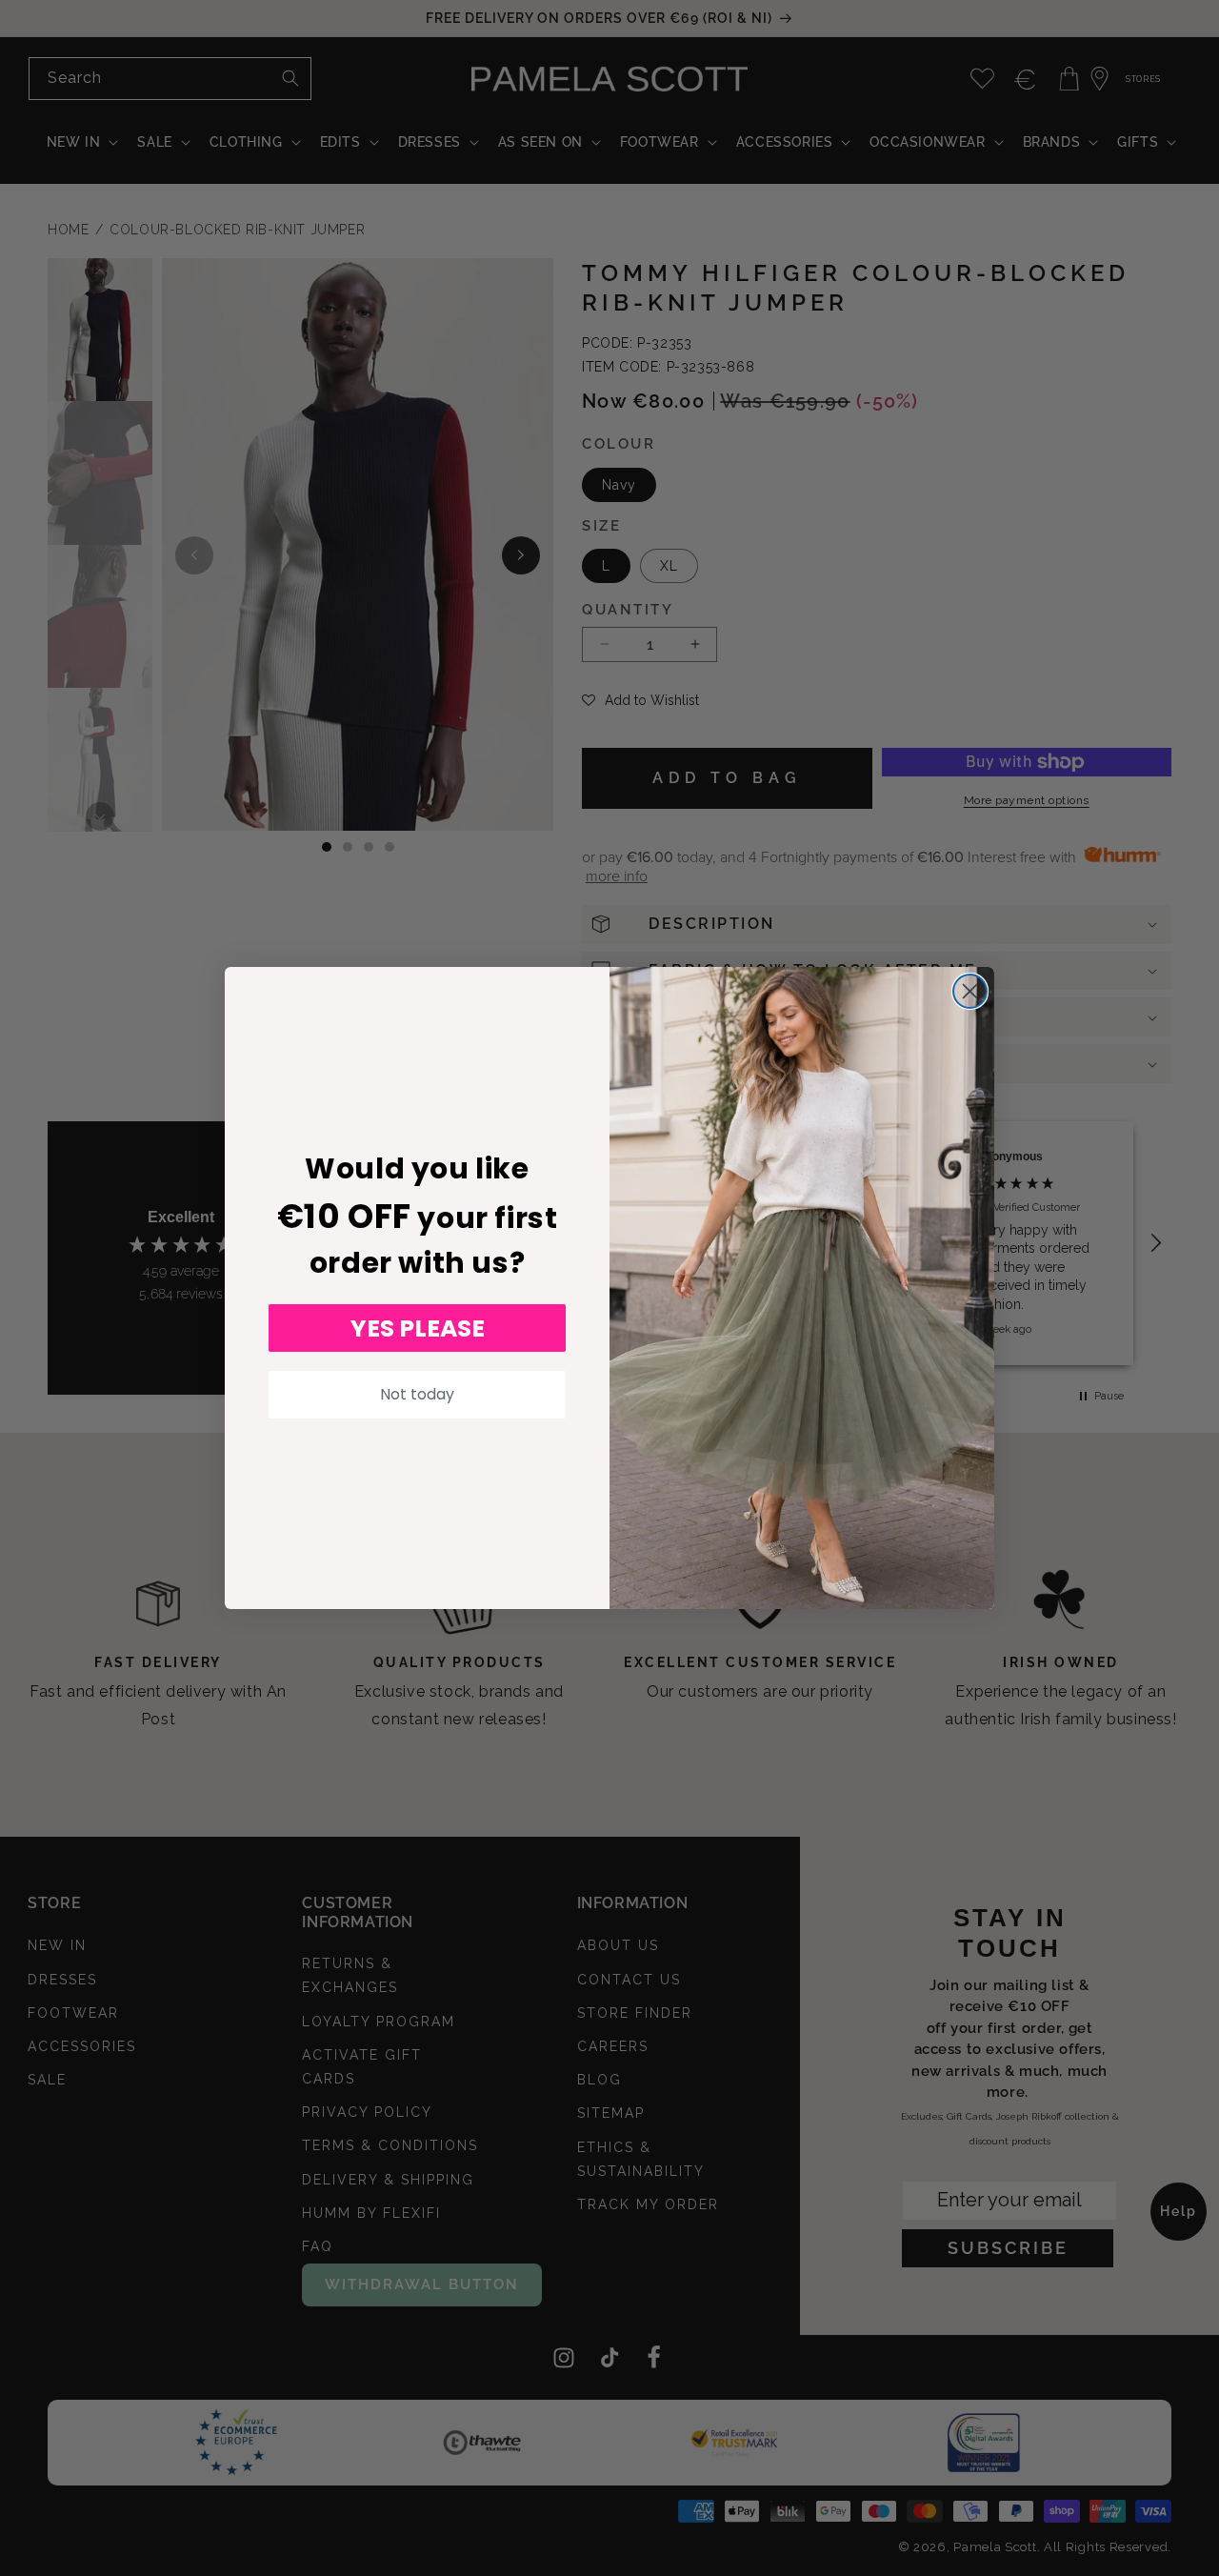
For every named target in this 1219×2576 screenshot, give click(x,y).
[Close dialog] (970, 991)
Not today (417, 1394)
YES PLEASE (418, 1328)
